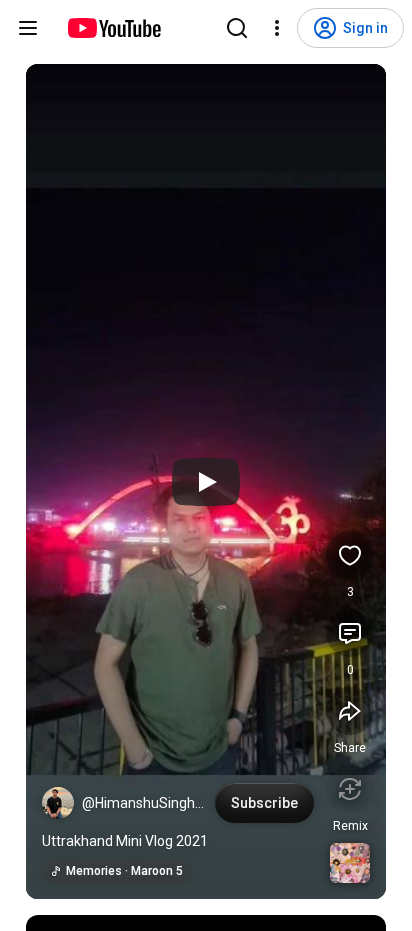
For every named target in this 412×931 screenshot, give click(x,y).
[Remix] (350, 789)
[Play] (206, 482)
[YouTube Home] (113, 28)
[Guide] (28, 28)
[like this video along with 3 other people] (350, 555)
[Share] (350, 711)
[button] (58, 803)
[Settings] (277, 28)
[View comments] (350, 633)
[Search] (237, 28)
